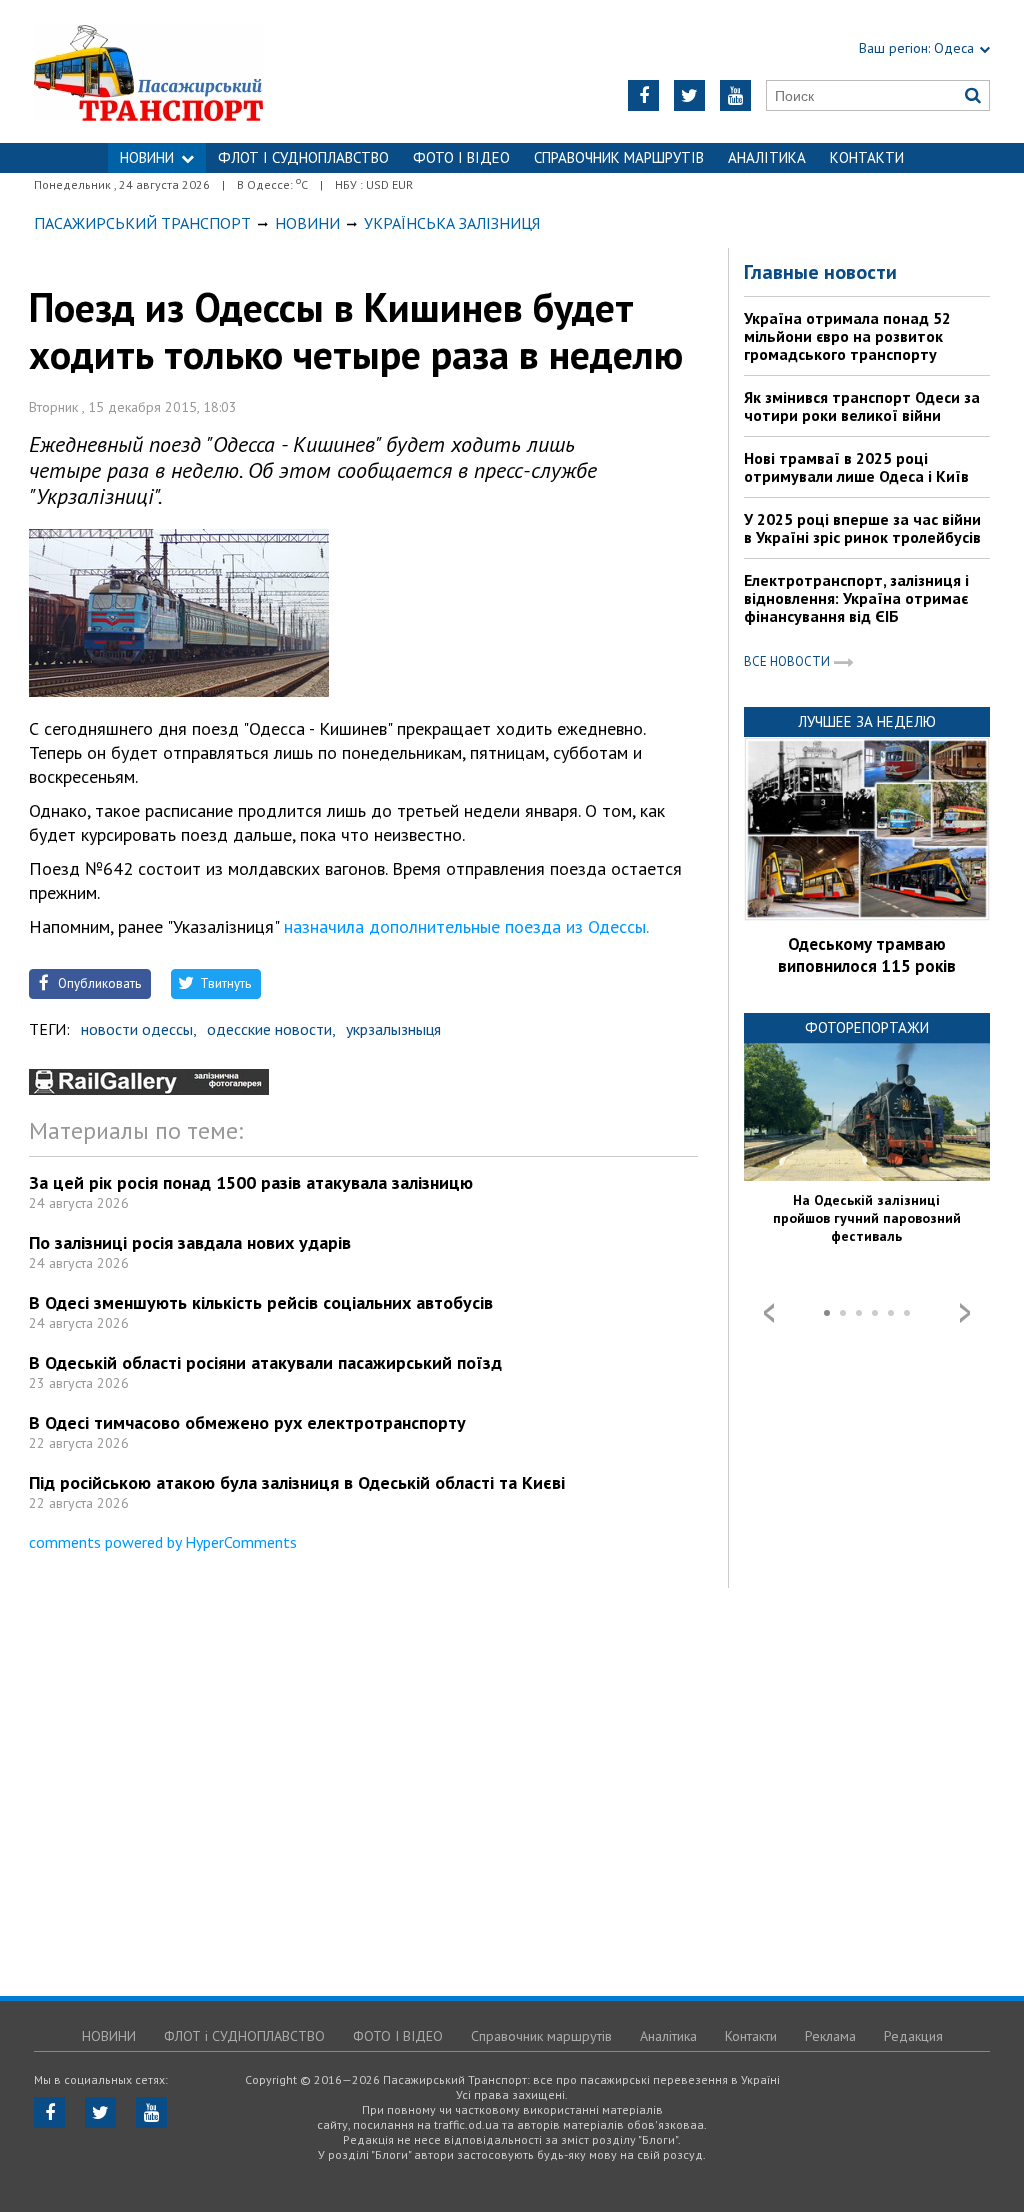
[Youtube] (735, 95)
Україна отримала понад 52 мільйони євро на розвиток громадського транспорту (847, 336)
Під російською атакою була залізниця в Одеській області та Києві (297, 1482)
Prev (769, 1313)
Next (965, 1313)
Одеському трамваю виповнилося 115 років (867, 955)
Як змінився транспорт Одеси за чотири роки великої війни (862, 406)
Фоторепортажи (867, 1027)
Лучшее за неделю (867, 721)
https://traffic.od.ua (201, 71)
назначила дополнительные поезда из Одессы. (466, 926)
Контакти (867, 157)
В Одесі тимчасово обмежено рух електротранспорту (247, 1422)
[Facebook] (643, 95)
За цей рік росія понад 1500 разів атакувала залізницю (251, 1182)
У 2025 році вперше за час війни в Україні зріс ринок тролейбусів (862, 528)
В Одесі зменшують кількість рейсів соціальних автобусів (261, 1302)
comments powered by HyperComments (163, 1542)
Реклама (830, 2036)
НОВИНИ (147, 157)
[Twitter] (689, 95)
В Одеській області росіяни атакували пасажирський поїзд (265, 1362)
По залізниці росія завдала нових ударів (190, 1242)
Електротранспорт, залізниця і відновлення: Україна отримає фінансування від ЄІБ (856, 598)
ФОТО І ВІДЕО (461, 157)
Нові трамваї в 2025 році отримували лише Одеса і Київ (856, 467)
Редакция (913, 2036)
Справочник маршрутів (619, 157)
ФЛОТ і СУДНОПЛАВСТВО (303, 157)
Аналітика (767, 157)
